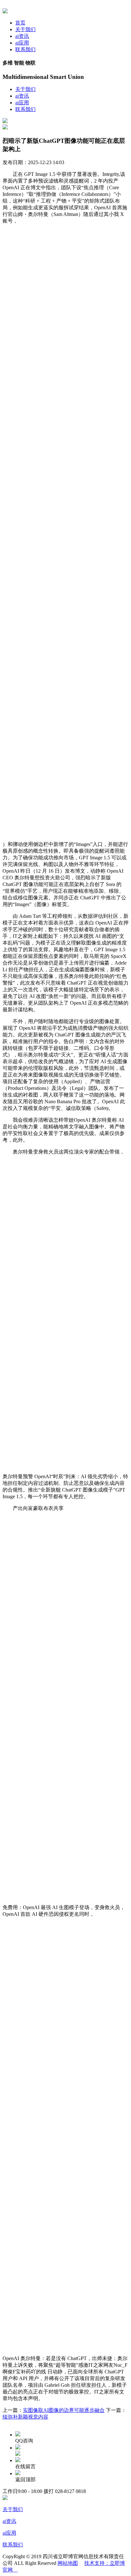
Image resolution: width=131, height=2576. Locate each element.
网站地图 (68, 2563)
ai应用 (22, 43)
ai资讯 (22, 36)
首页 (20, 23)
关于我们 (25, 29)
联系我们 (25, 49)
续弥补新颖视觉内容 (25, 2417)
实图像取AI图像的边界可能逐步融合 (64, 2410)
